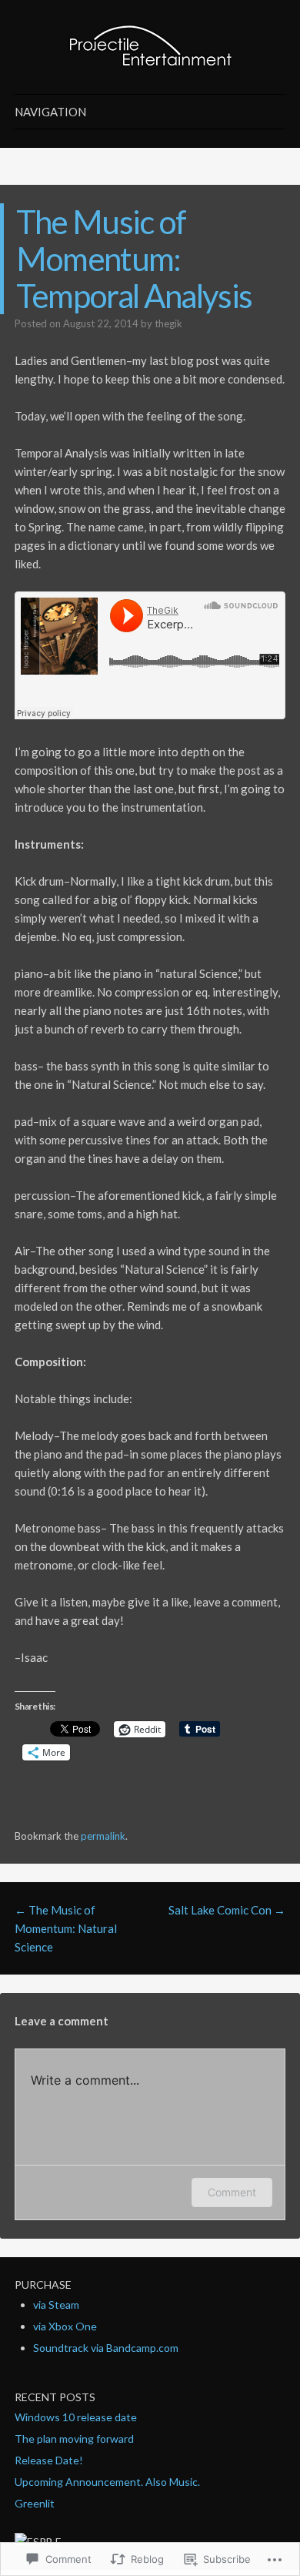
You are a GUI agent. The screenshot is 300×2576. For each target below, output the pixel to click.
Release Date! (49, 2460)
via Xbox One (65, 2326)
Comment (232, 2192)
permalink (103, 1836)
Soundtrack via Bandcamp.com (106, 2348)
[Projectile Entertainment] (150, 47)
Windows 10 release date (76, 2417)
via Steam (56, 2305)
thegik (168, 323)
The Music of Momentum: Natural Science (66, 1928)
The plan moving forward (74, 2439)
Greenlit (35, 2503)
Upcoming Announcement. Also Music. (107, 2482)
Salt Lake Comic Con (227, 1910)
